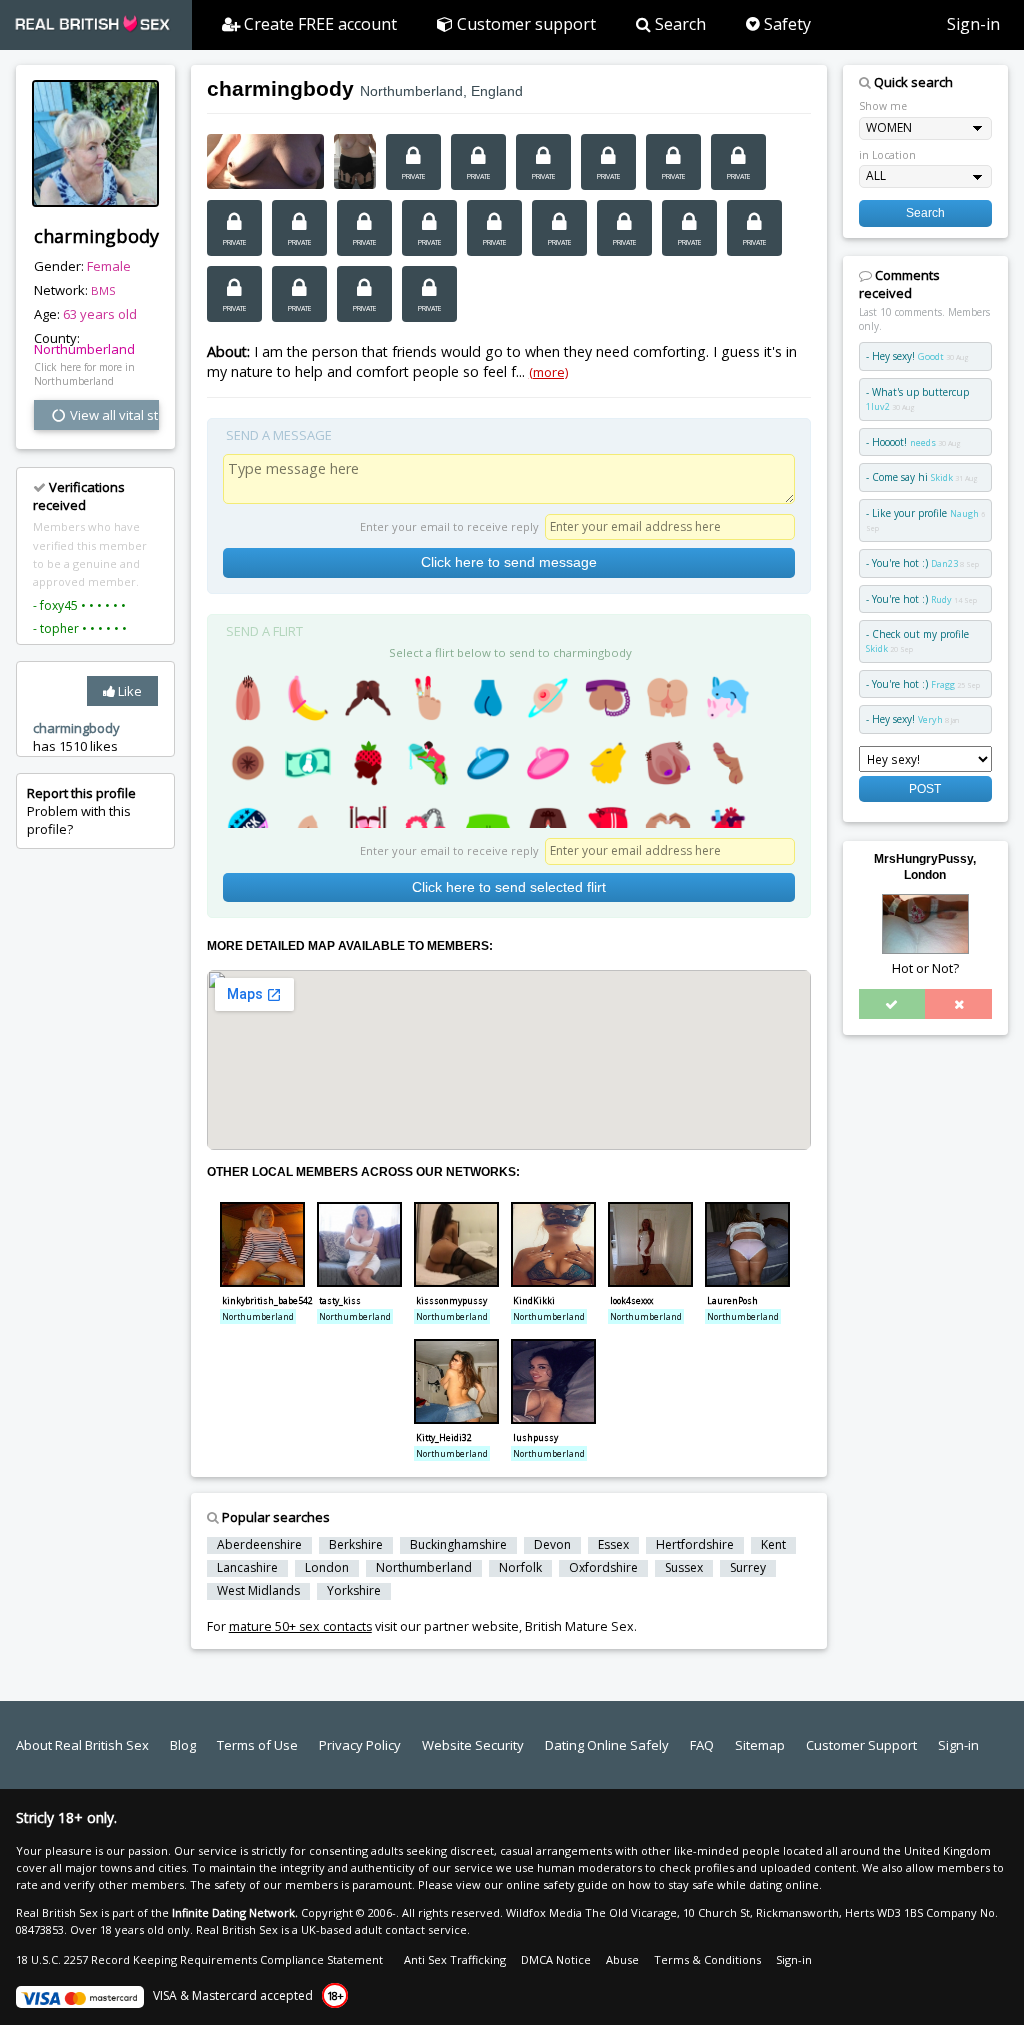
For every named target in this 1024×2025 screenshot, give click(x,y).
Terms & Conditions (707, 1959)
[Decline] (958, 1004)
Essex (613, 1545)
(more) (548, 372)
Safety (785, 24)
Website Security (473, 1745)
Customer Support (861, 1745)
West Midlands (258, 1591)
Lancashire (247, 1568)
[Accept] (892, 1004)
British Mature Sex (579, 1626)
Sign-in (973, 24)
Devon (552, 1545)
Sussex (684, 1568)
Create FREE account (318, 24)
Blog (183, 1745)
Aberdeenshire (259, 1545)
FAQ (702, 1745)
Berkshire (356, 1545)
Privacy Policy (360, 1745)
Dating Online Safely (607, 1745)
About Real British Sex (82, 1745)
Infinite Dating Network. (235, 1912)
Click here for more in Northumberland (84, 374)
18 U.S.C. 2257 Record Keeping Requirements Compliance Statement (199, 1959)
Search (678, 24)
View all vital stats (113, 415)
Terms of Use (257, 1745)
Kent (773, 1545)
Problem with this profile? (81, 811)
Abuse (622, 1959)
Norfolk (520, 1568)
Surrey (748, 1568)
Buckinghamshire (458, 1545)
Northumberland (84, 349)
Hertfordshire (695, 1545)
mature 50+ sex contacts (300, 1626)
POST (925, 788)
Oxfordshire (603, 1568)
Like (128, 691)
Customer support (524, 24)
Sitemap (760, 1745)
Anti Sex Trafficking (455, 1959)
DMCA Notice (556, 1959)
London (327, 1568)
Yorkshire (354, 1591)
